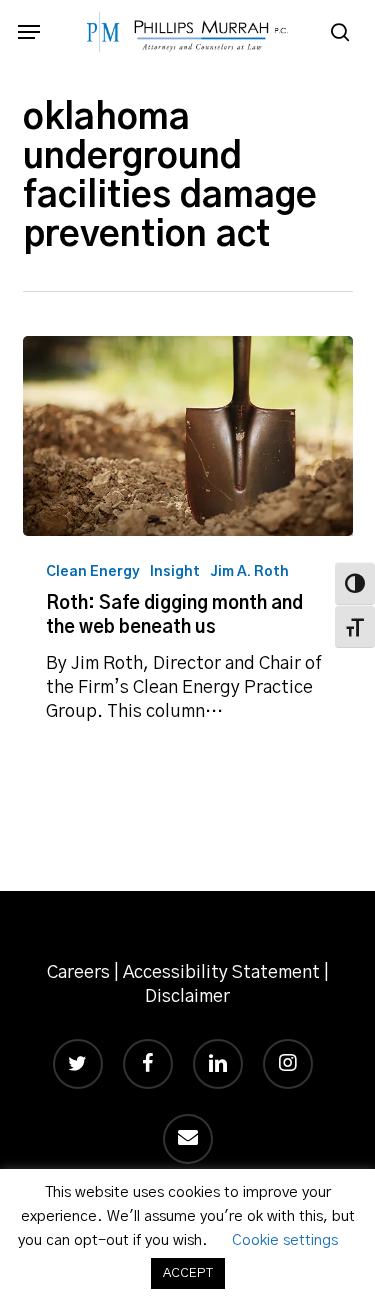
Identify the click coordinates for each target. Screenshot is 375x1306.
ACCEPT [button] (188, 1273)
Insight (175, 572)
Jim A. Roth (249, 572)
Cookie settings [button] (285, 1240)
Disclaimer (187, 997)
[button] (29, 32)
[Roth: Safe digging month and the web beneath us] (188, 436)
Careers (78, 973)
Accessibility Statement (221, 973)
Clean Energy (93, 572)
